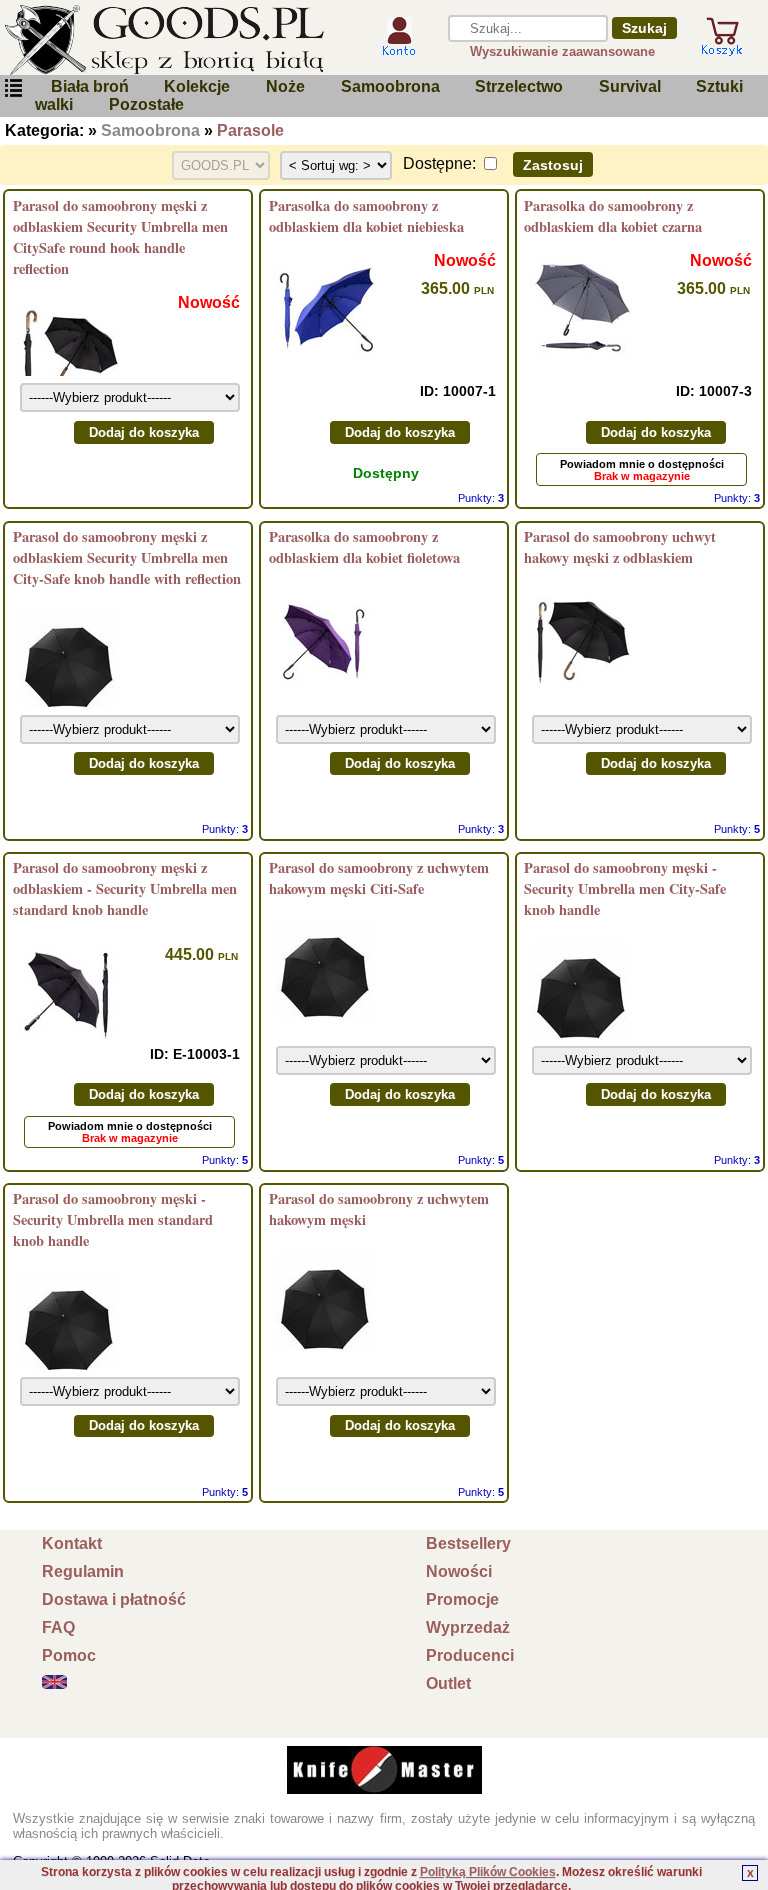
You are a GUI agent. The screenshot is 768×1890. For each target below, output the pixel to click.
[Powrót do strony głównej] (177, 40)
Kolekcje (197, 86)
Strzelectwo (519, 86)
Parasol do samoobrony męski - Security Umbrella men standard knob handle (113, 1219)
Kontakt (72, 1543)
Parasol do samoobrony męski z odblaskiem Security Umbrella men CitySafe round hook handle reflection (120, 237)
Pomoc (69, 1655)
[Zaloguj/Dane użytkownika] (399, 52)
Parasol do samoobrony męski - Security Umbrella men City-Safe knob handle (625, 888)
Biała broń (90, 86)
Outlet (448, 1683)
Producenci (470, 1655)
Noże (285, 86)
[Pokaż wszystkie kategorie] (13, 92)
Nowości (459, 1571)
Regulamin (83, 1571)
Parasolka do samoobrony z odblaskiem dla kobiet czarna (613, 216)
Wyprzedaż (468, 1627)
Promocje (462, 1599)
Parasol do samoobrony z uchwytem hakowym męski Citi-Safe (379, 878)
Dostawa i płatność (114, 1599)
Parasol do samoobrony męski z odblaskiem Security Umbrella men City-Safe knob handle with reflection (127, 557)
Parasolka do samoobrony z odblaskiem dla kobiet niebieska (366, 216)
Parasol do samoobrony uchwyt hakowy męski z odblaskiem (620, 547)
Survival (630, 86)
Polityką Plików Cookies (488, 1872)
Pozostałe (146, 104)
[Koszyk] (722, 51)
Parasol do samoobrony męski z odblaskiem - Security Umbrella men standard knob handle (125, 888)
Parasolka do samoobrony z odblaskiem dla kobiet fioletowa (364, 547)
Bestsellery (468, 1543)
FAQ (58, 1627)
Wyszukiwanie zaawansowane (562, 51)
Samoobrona (390, 86)
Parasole (250, 130)
